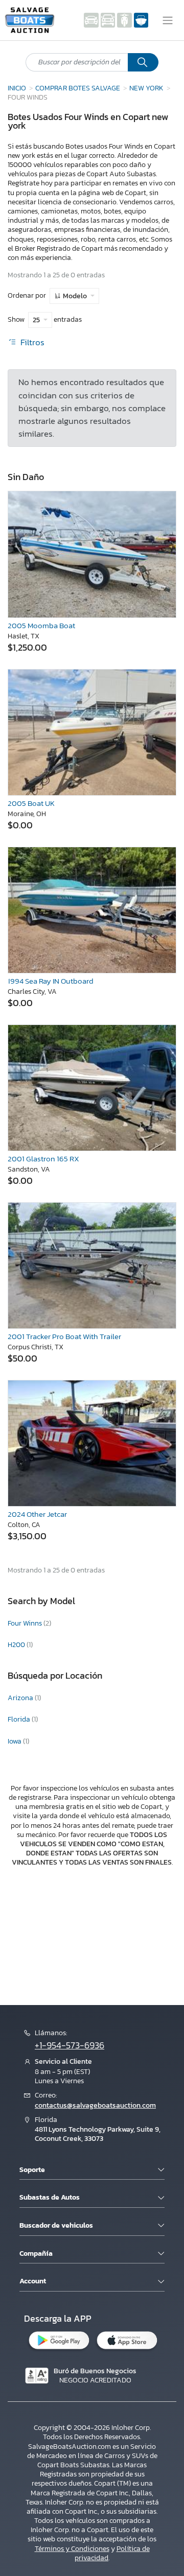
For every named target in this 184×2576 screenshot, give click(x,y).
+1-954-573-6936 (70, 2045)
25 (37, 320)
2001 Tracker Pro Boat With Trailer (64, 1336)
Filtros (31, 342)
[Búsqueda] (143, 62)
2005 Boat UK (31, 803)
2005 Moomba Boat (41, 625)
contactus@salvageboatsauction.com (95, 2105)
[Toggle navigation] (168, 20)
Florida (20, 1719)
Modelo (75, 296)
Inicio (17, 88)
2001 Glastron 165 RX (43, 1159)
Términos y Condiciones (72, 2549)
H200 (17, 1645)
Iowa (15, 1741)
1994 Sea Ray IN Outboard (51, 981)
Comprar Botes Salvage (78, 88)
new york (146, 88)
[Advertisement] (92, 1935)
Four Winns (26, 1623)
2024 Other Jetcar (37, 1514)
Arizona (21, 1698)
